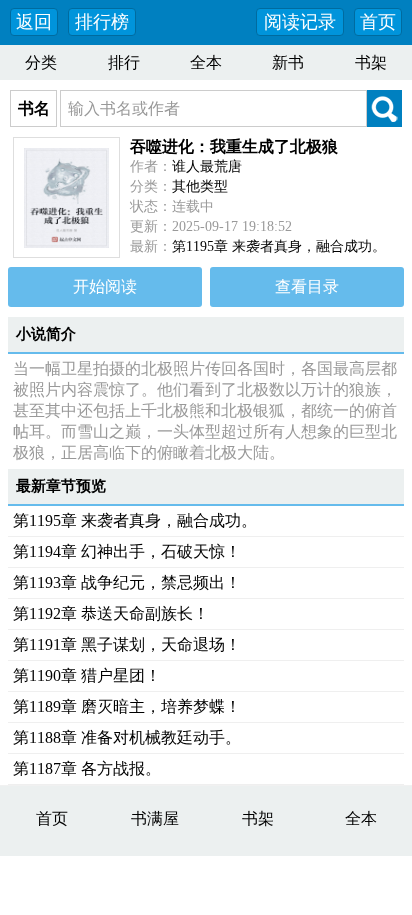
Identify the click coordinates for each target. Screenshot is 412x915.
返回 (34, 22)
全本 (206, 62)
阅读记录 (300, 22)
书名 (34, 108)
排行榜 (102, 22)
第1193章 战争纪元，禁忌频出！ (127, 582)
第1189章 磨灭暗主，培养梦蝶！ (127, 706)
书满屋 (155, 818)
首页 (378, 22)
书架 (371, 62)
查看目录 (307, 286)
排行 (124, 62)
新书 (288, 62)
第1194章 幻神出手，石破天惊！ (127, 551)
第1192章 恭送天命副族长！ (111, 613)
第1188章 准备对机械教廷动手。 (127, 737)
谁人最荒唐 (207, 166)
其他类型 (200, 186)
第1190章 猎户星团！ (87, 675)
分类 (41, 62)
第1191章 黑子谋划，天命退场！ (127, 644)
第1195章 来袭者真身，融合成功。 (279, 246)
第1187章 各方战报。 (87, 768)
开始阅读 (105, 286)
